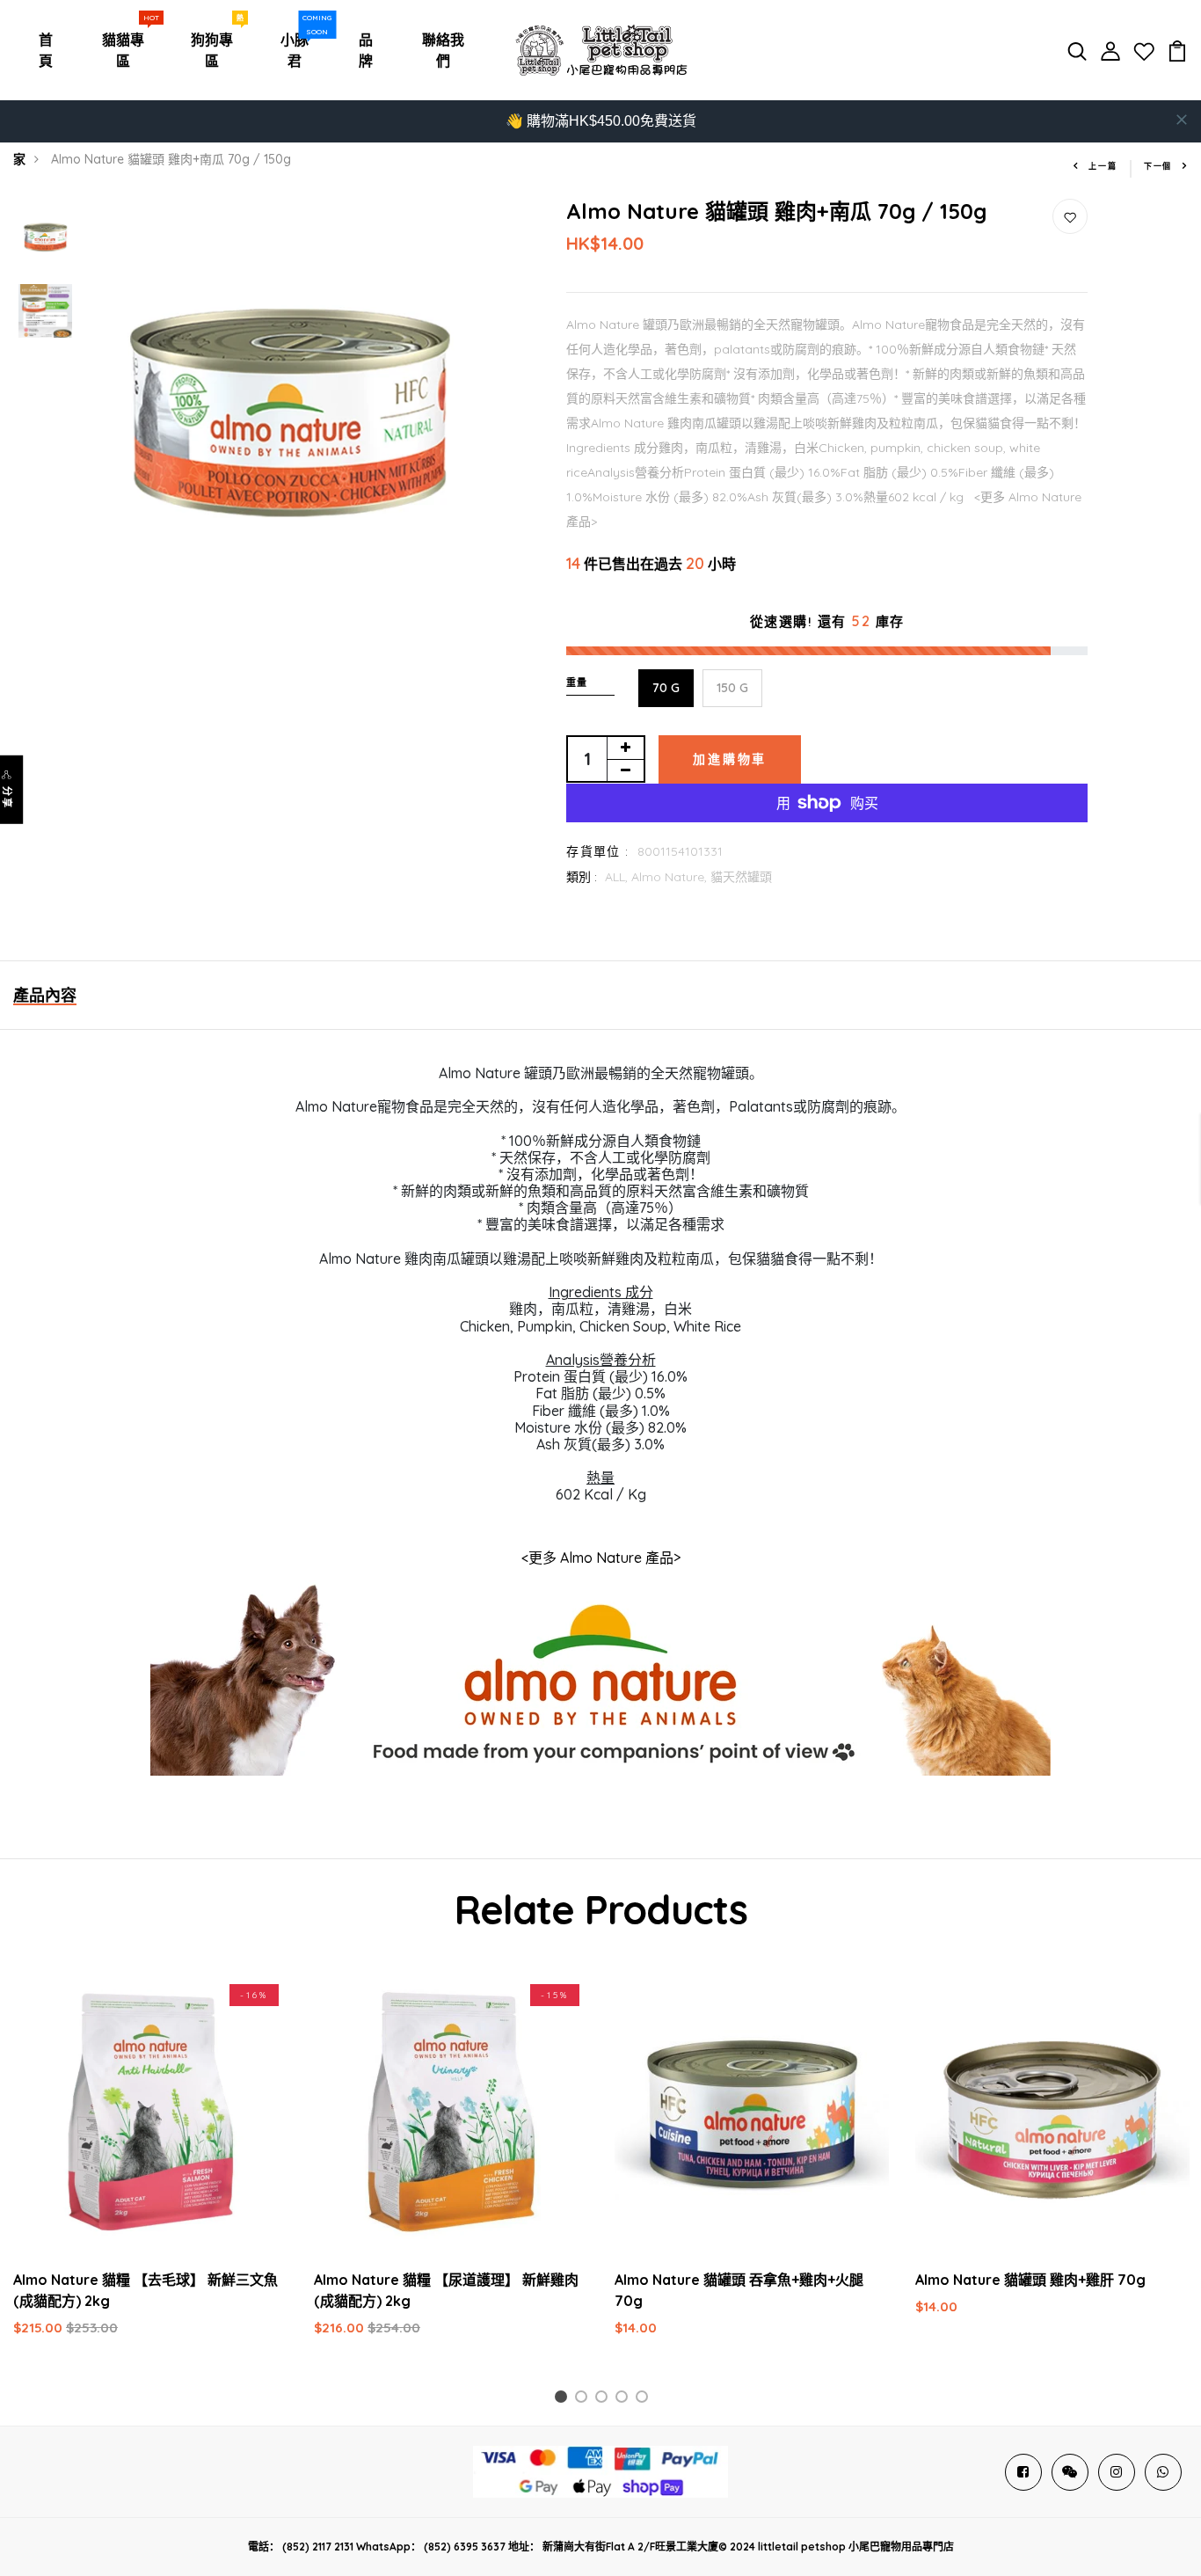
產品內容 (45, 995)
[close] (1182, 120)
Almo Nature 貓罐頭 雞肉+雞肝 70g (1030, 2280)
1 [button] (564, 2400)
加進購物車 (730, 759)
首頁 (46, 50)
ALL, (618, 877)
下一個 (1158, 166)
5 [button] (645, 2400)
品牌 (366, 50)
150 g (732, 688)
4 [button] (625, 2400)
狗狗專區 (215, 46)
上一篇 (1103, 166)
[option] (45, 237)
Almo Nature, (671, 877)
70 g (666, 688)
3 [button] (604, 2400)
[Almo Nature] (600, 1682)
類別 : (582, 877)
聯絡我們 (443, 50)
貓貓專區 (127, 46)
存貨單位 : (597, 851)
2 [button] (584, 2400)
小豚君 (299, 46)
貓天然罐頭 (741, 877)
